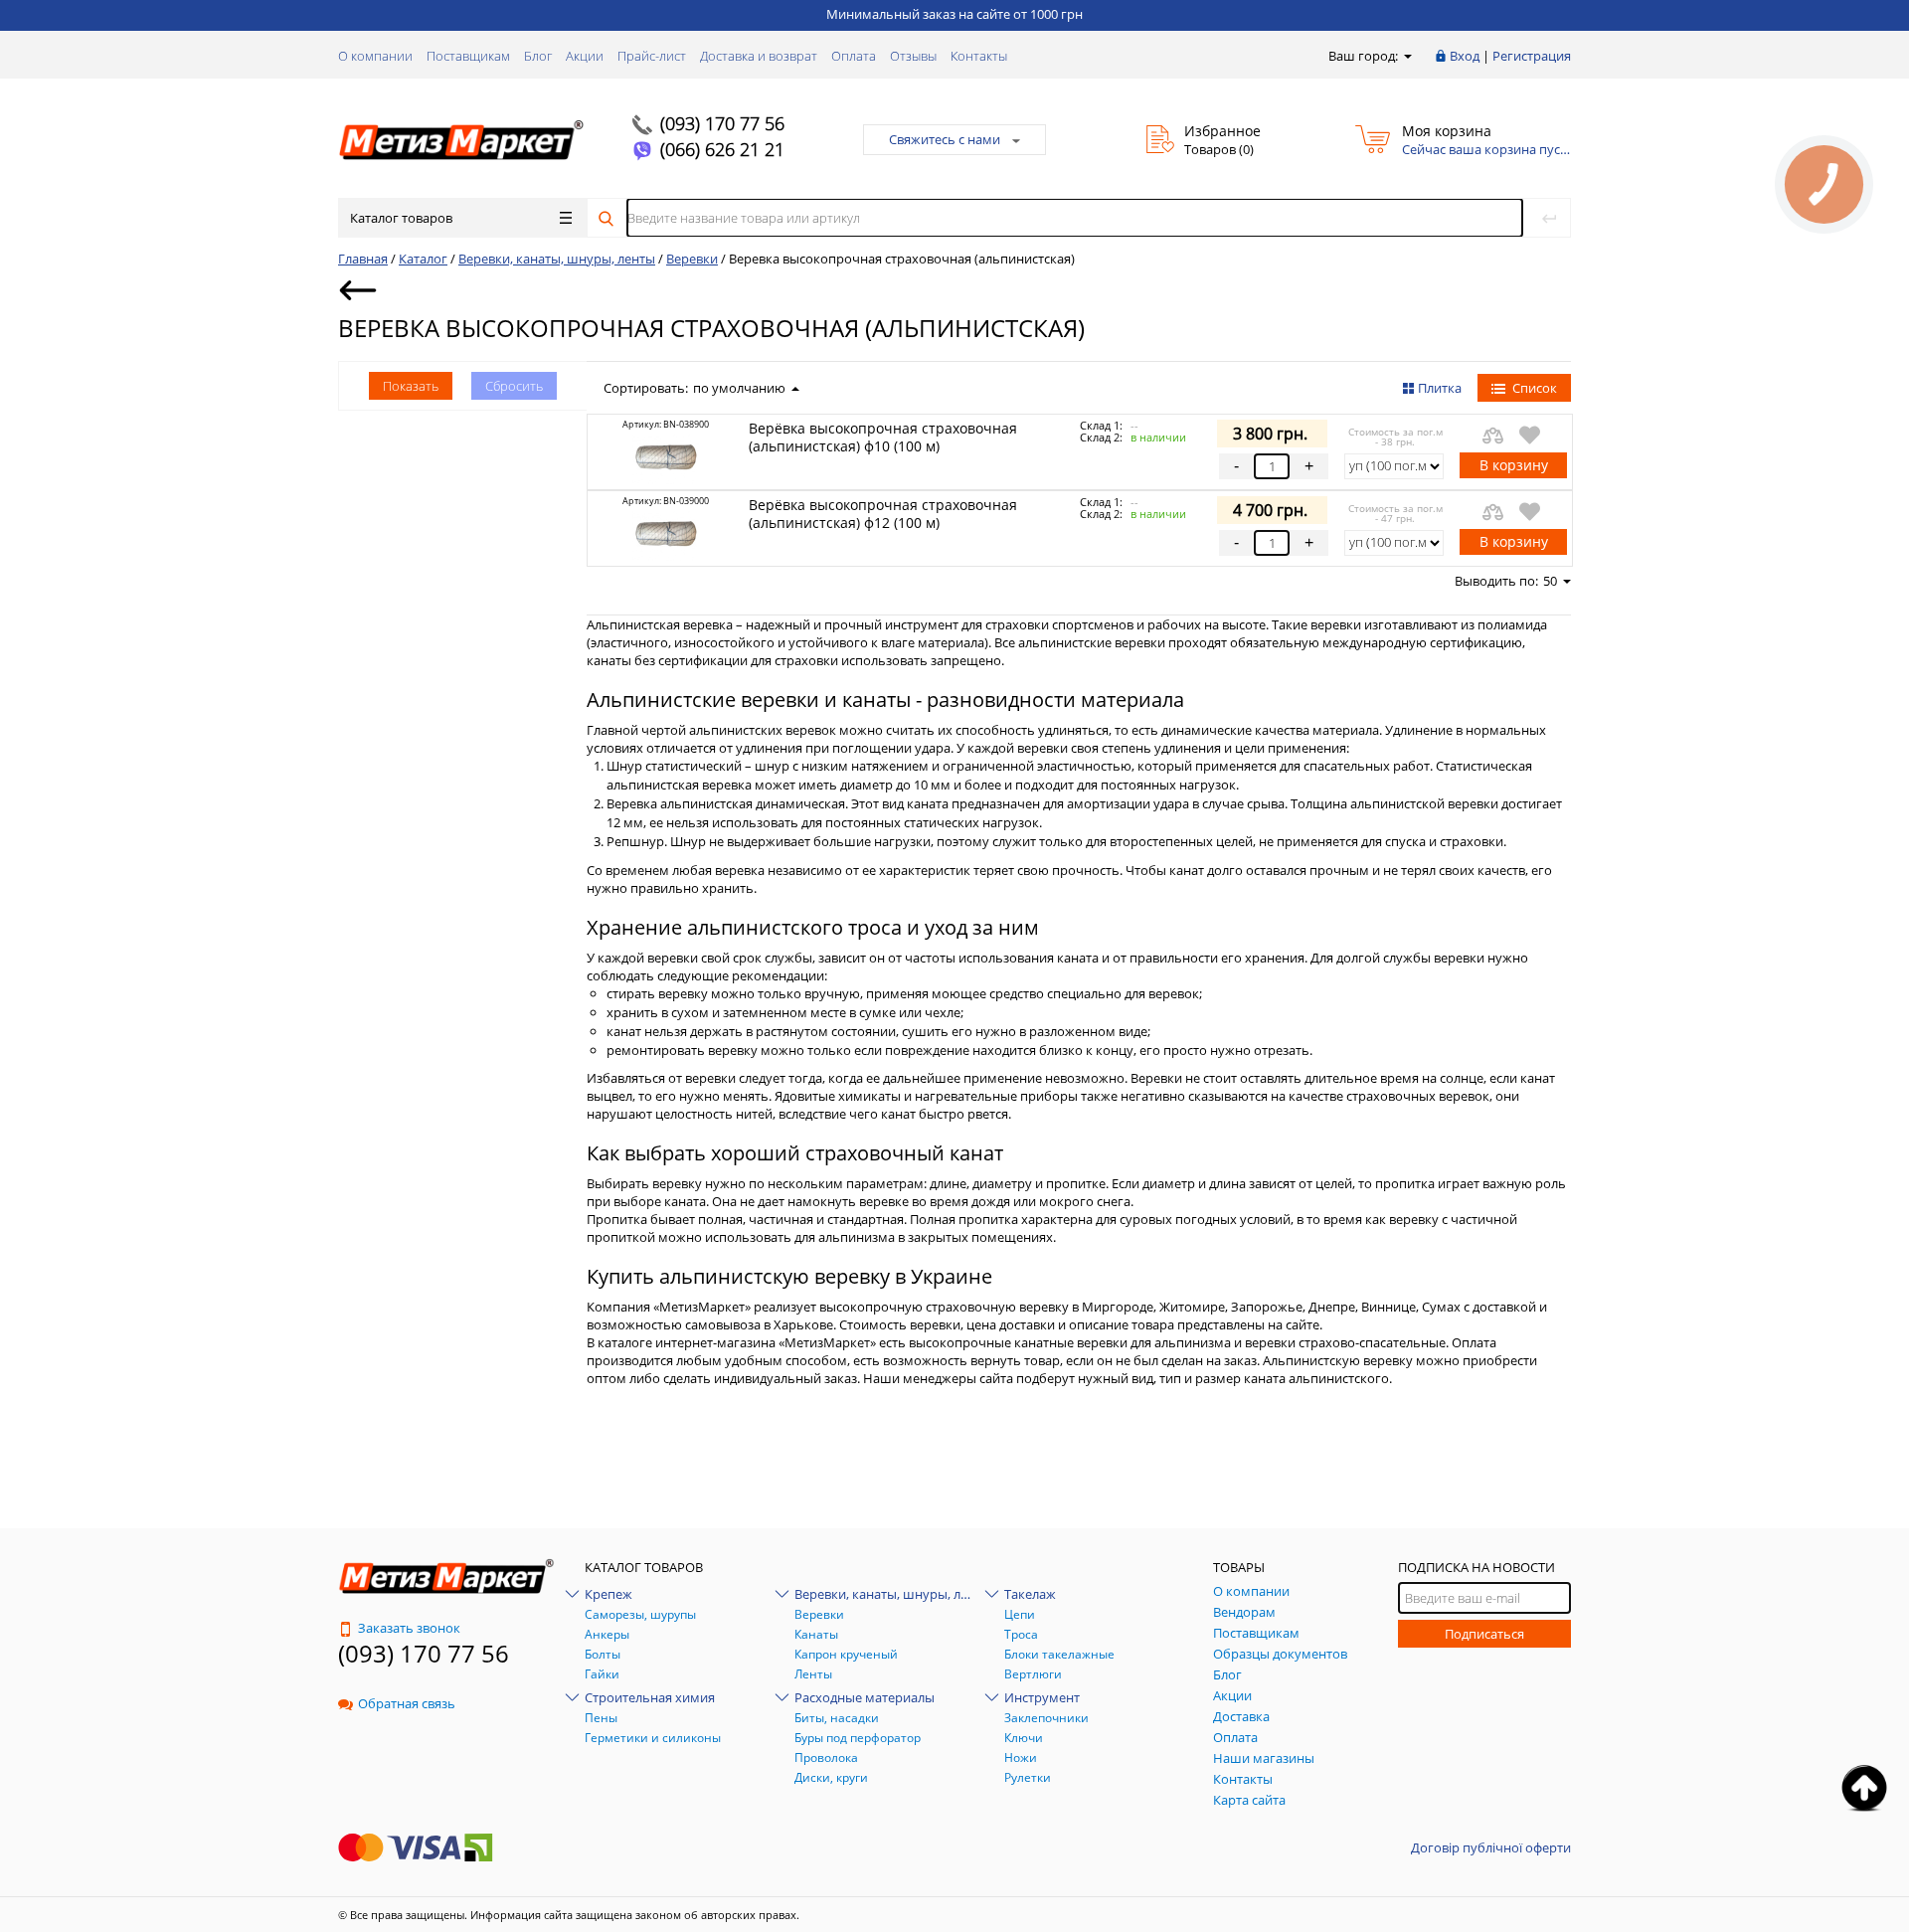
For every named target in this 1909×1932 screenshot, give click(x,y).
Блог (538, 56)
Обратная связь (407, 1703)
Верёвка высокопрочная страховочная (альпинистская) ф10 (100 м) (883, 437)
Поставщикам (468, 56)
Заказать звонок (409, 1628)
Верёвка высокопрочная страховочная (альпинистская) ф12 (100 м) (883, 514)
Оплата (854, 56)
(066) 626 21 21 (722, 149)
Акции (585, 56)
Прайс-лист (652, 56)
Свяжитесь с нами (945, 139)
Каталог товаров (401, 218)
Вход (1465, 56)
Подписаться (1484, 1634)
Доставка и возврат (759, 56)
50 (1550, 581)
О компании (375, 56)
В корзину (1514, 465)
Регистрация (1532, 56)
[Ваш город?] (1406, 56)
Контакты (979, 56)
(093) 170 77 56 (722, 123)
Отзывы (913, 56)
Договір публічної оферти (1491, 1847)
